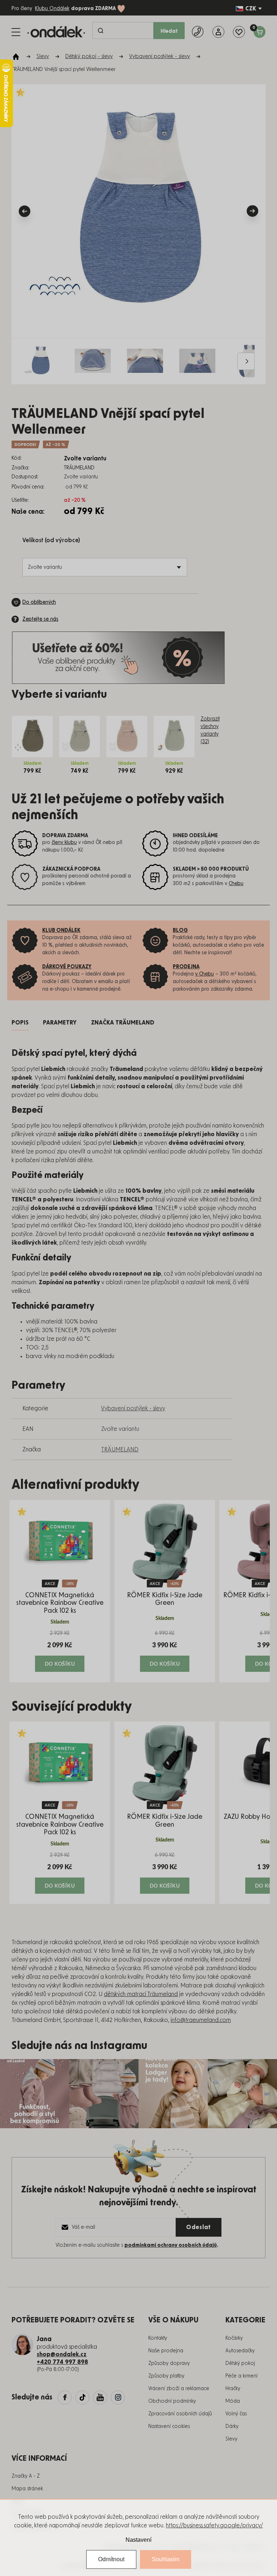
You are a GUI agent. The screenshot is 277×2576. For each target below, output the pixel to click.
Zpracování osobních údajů (180, 2414)
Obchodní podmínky (172, 2401)
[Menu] (16, 32)
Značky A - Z (26, 2476)
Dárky (232, 2427)
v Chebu (205, 974)
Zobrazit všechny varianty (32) (210, 730)
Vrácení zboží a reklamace (179, 2389)
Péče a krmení (241, 2376)
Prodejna (186, 967)
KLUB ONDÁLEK (61, 930)
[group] (60, 1591)
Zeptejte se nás (40, 619)
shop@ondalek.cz (62, 2354)
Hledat (169, 31)
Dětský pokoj (240, 2363)
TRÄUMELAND (120, 1450)
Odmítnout (111, 2559)
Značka (123, 1023)
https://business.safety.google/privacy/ (214, 2526)
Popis (20, 1023)
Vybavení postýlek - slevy (133, 1408)
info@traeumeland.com (201, 2020)
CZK (251, 9)
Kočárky (234, 2338)
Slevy (231, 2439)
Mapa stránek (27, 2489)
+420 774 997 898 (62, 2362)
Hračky (233, 2389)
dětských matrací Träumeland (141, 1994)
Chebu (236, 884)
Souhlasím (166, 2559)
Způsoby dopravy (169, 2363)
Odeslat (199, 2227)
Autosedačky (240, 2351)
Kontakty (158, 2338)
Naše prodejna (166, 2351)
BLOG (180, 930)
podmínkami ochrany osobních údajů (171, 2245)
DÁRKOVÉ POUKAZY (67, 967)
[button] (60, 1651)
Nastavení (138, 2540)
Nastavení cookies (169, 2427)
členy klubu (64, 843)
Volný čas (236, 2414)
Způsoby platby (166, 2376)
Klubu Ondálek (52, 9)
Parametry (60, 1023)
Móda (233, 2401)
